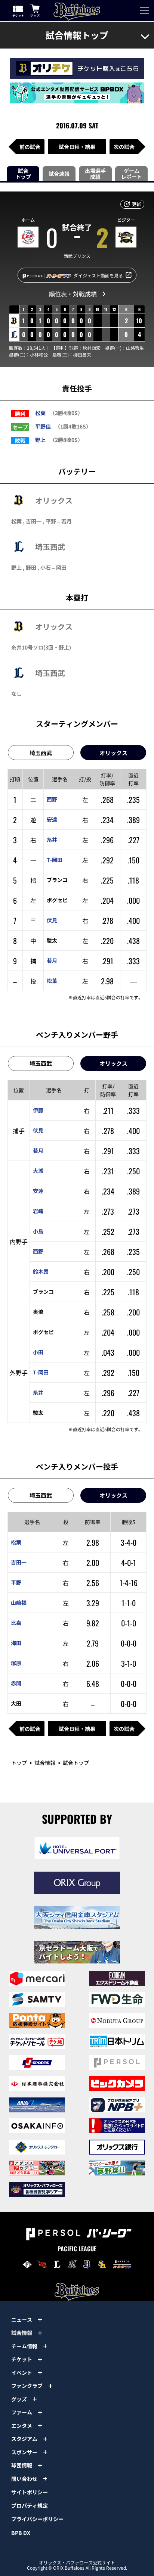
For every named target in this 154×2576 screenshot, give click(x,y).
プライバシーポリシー (37, 2519)
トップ (19, 1763)
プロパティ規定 (30, 2505)
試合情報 (45, 1763)
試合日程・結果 (77, 147)
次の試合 (124, 147)
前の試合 (30, 147)
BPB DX (21, 2533)
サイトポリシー (30, 2492)
